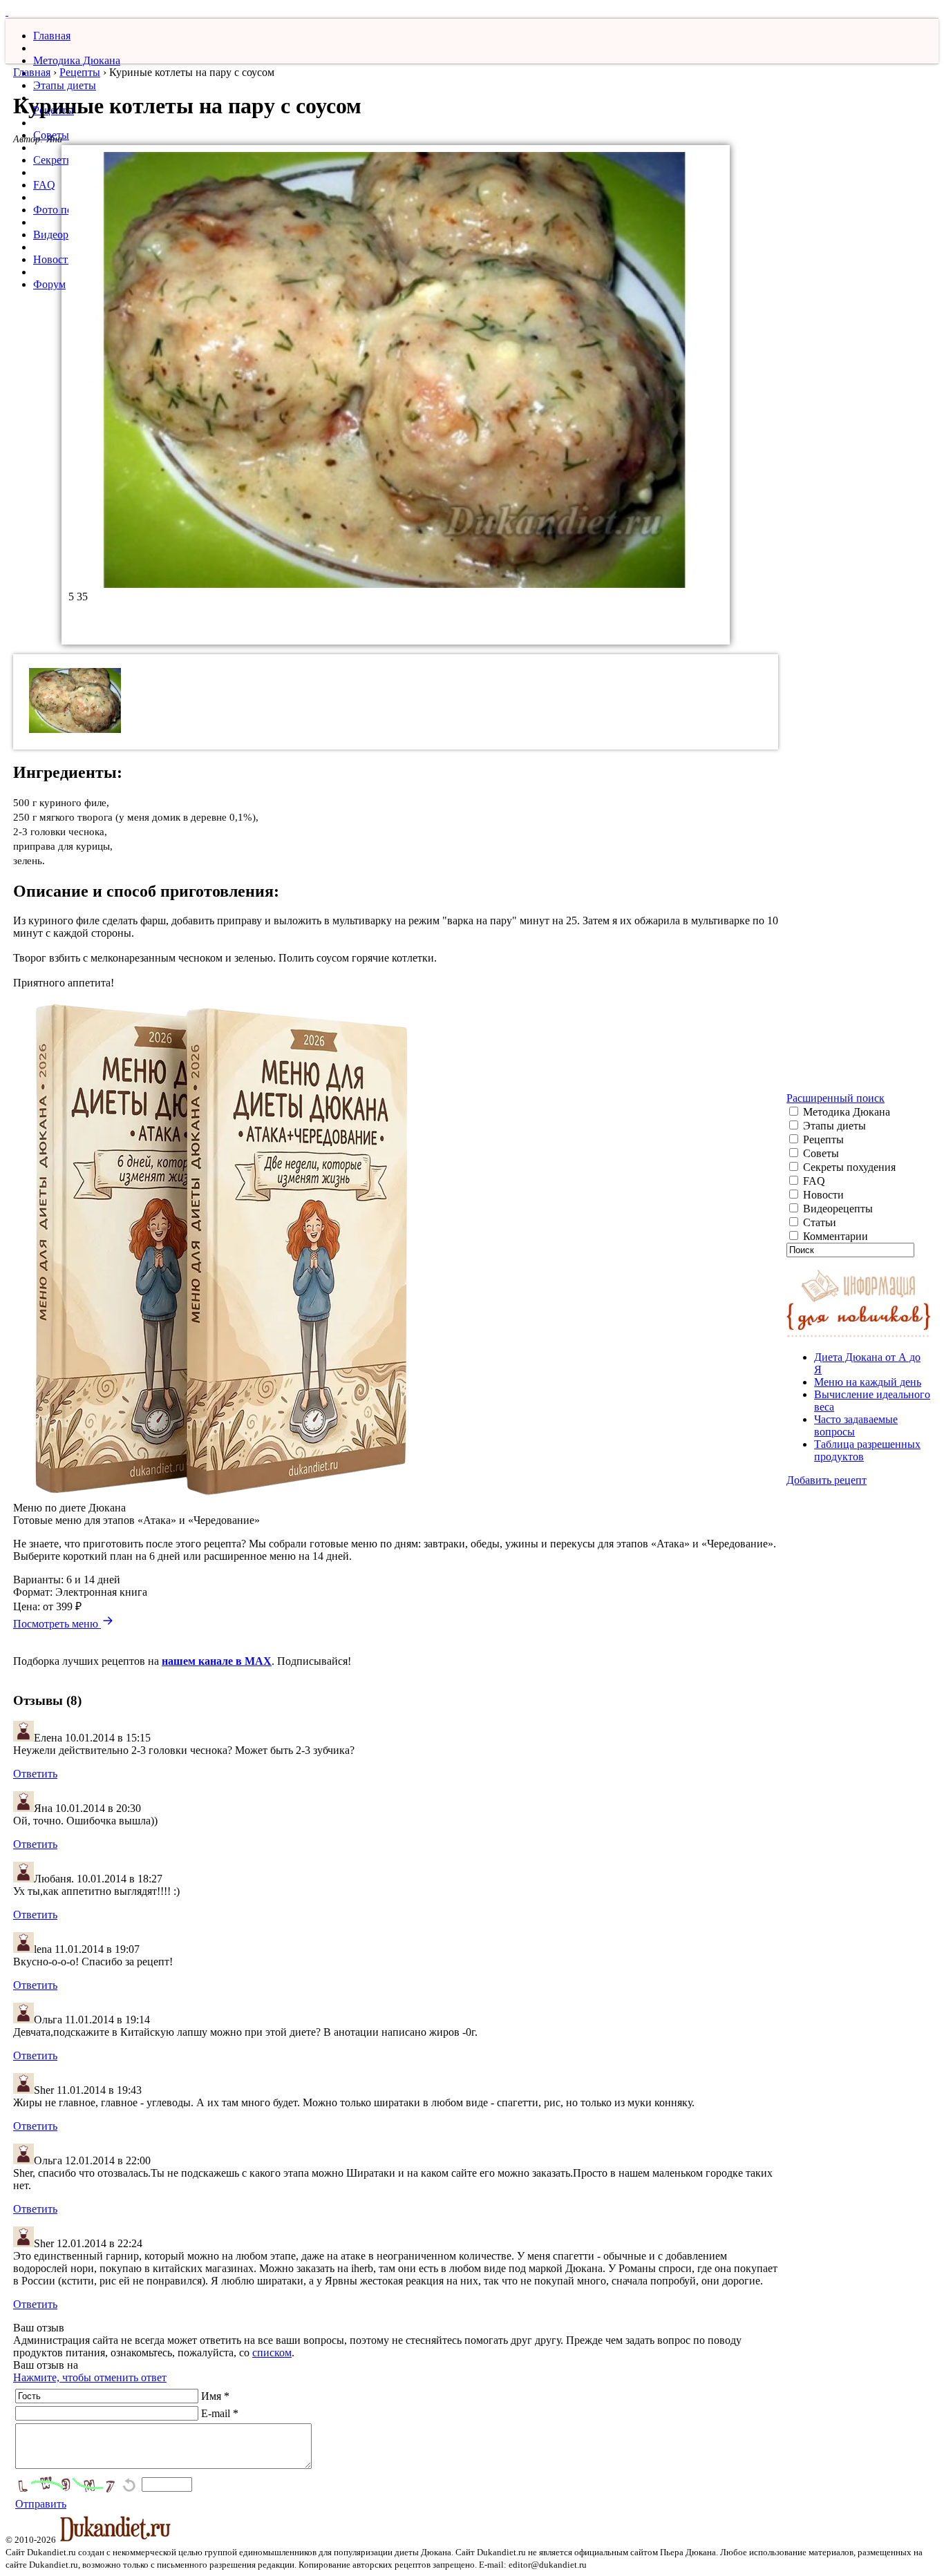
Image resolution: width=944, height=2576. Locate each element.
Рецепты (80, 72)
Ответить (35, 1774)
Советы (820, 1153)
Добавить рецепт (827, 1480)
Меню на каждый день (868, 1382)
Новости (54, 259)
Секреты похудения (848, 1167)
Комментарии (834, 1236)
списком (272, 2353)
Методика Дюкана (77, 60)
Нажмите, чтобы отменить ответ (90, 2377)
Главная (52, 36)
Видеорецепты (837, 1209)
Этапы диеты (65, 85)
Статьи (818, 1222)
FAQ (44, 185)
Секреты (54, 160)
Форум (49, 284)
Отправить (41, 2504)
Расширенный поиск (836, 1098)
